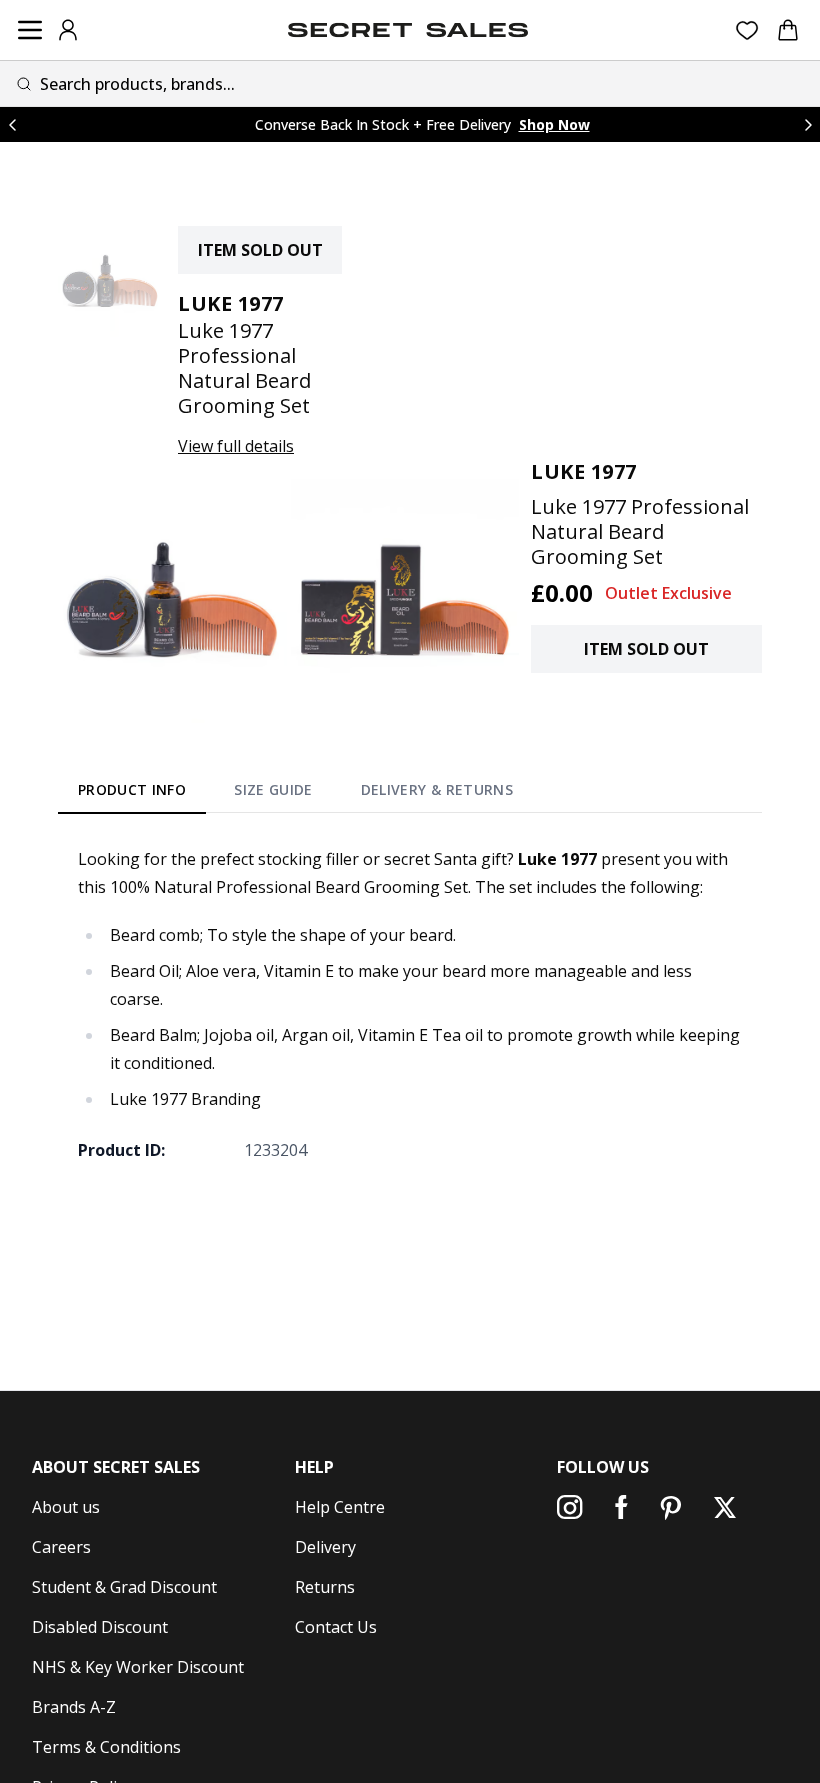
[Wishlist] (747, 30)
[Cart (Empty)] (788, 30)
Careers (61, 1547)
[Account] (68, 30)
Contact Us (336, 1627)
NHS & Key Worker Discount (138, 1667)
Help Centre (340, 1507)
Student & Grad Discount (124, 1587)
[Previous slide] (12, 124)
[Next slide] (808, 124)
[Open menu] (30, 30)
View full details (236, 446)
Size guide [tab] (273, 789)
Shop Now (554, 124)
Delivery (325, 1547)
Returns (325, 1587)
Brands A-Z (74, 1707)
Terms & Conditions (106, 1747)
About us (66, 1507)
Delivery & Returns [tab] (437, 789)
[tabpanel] (410, 1004)
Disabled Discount (100, 1627)
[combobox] (410, 83)
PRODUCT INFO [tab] (132, 789)
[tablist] (295, 794)
